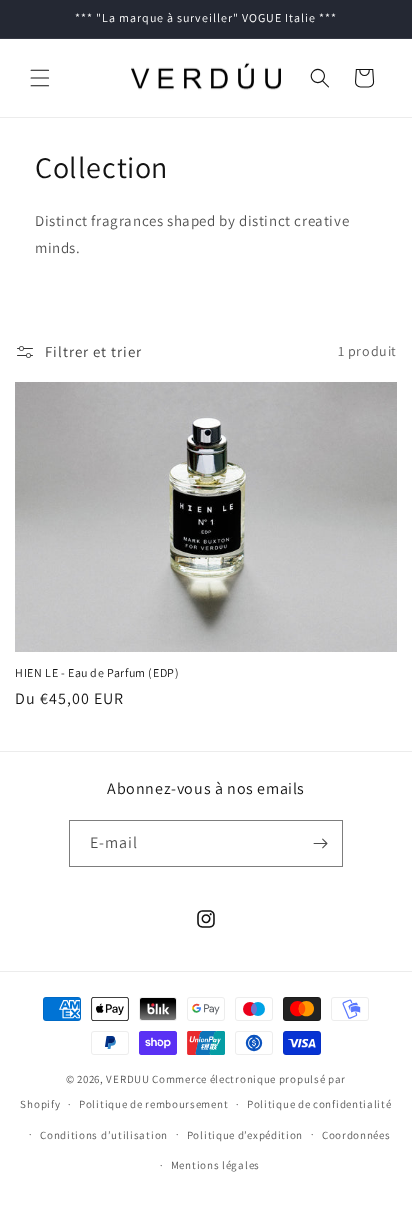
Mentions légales (215, 1165)
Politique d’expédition (245, 1135)
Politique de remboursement (153, 1104)
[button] (40, 78)
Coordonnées (356, 1135)
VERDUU (127, 1079)
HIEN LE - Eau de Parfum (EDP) (97, 672)
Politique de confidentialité (319, 1104)
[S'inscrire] (320, 843)
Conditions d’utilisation (104, 1135)
